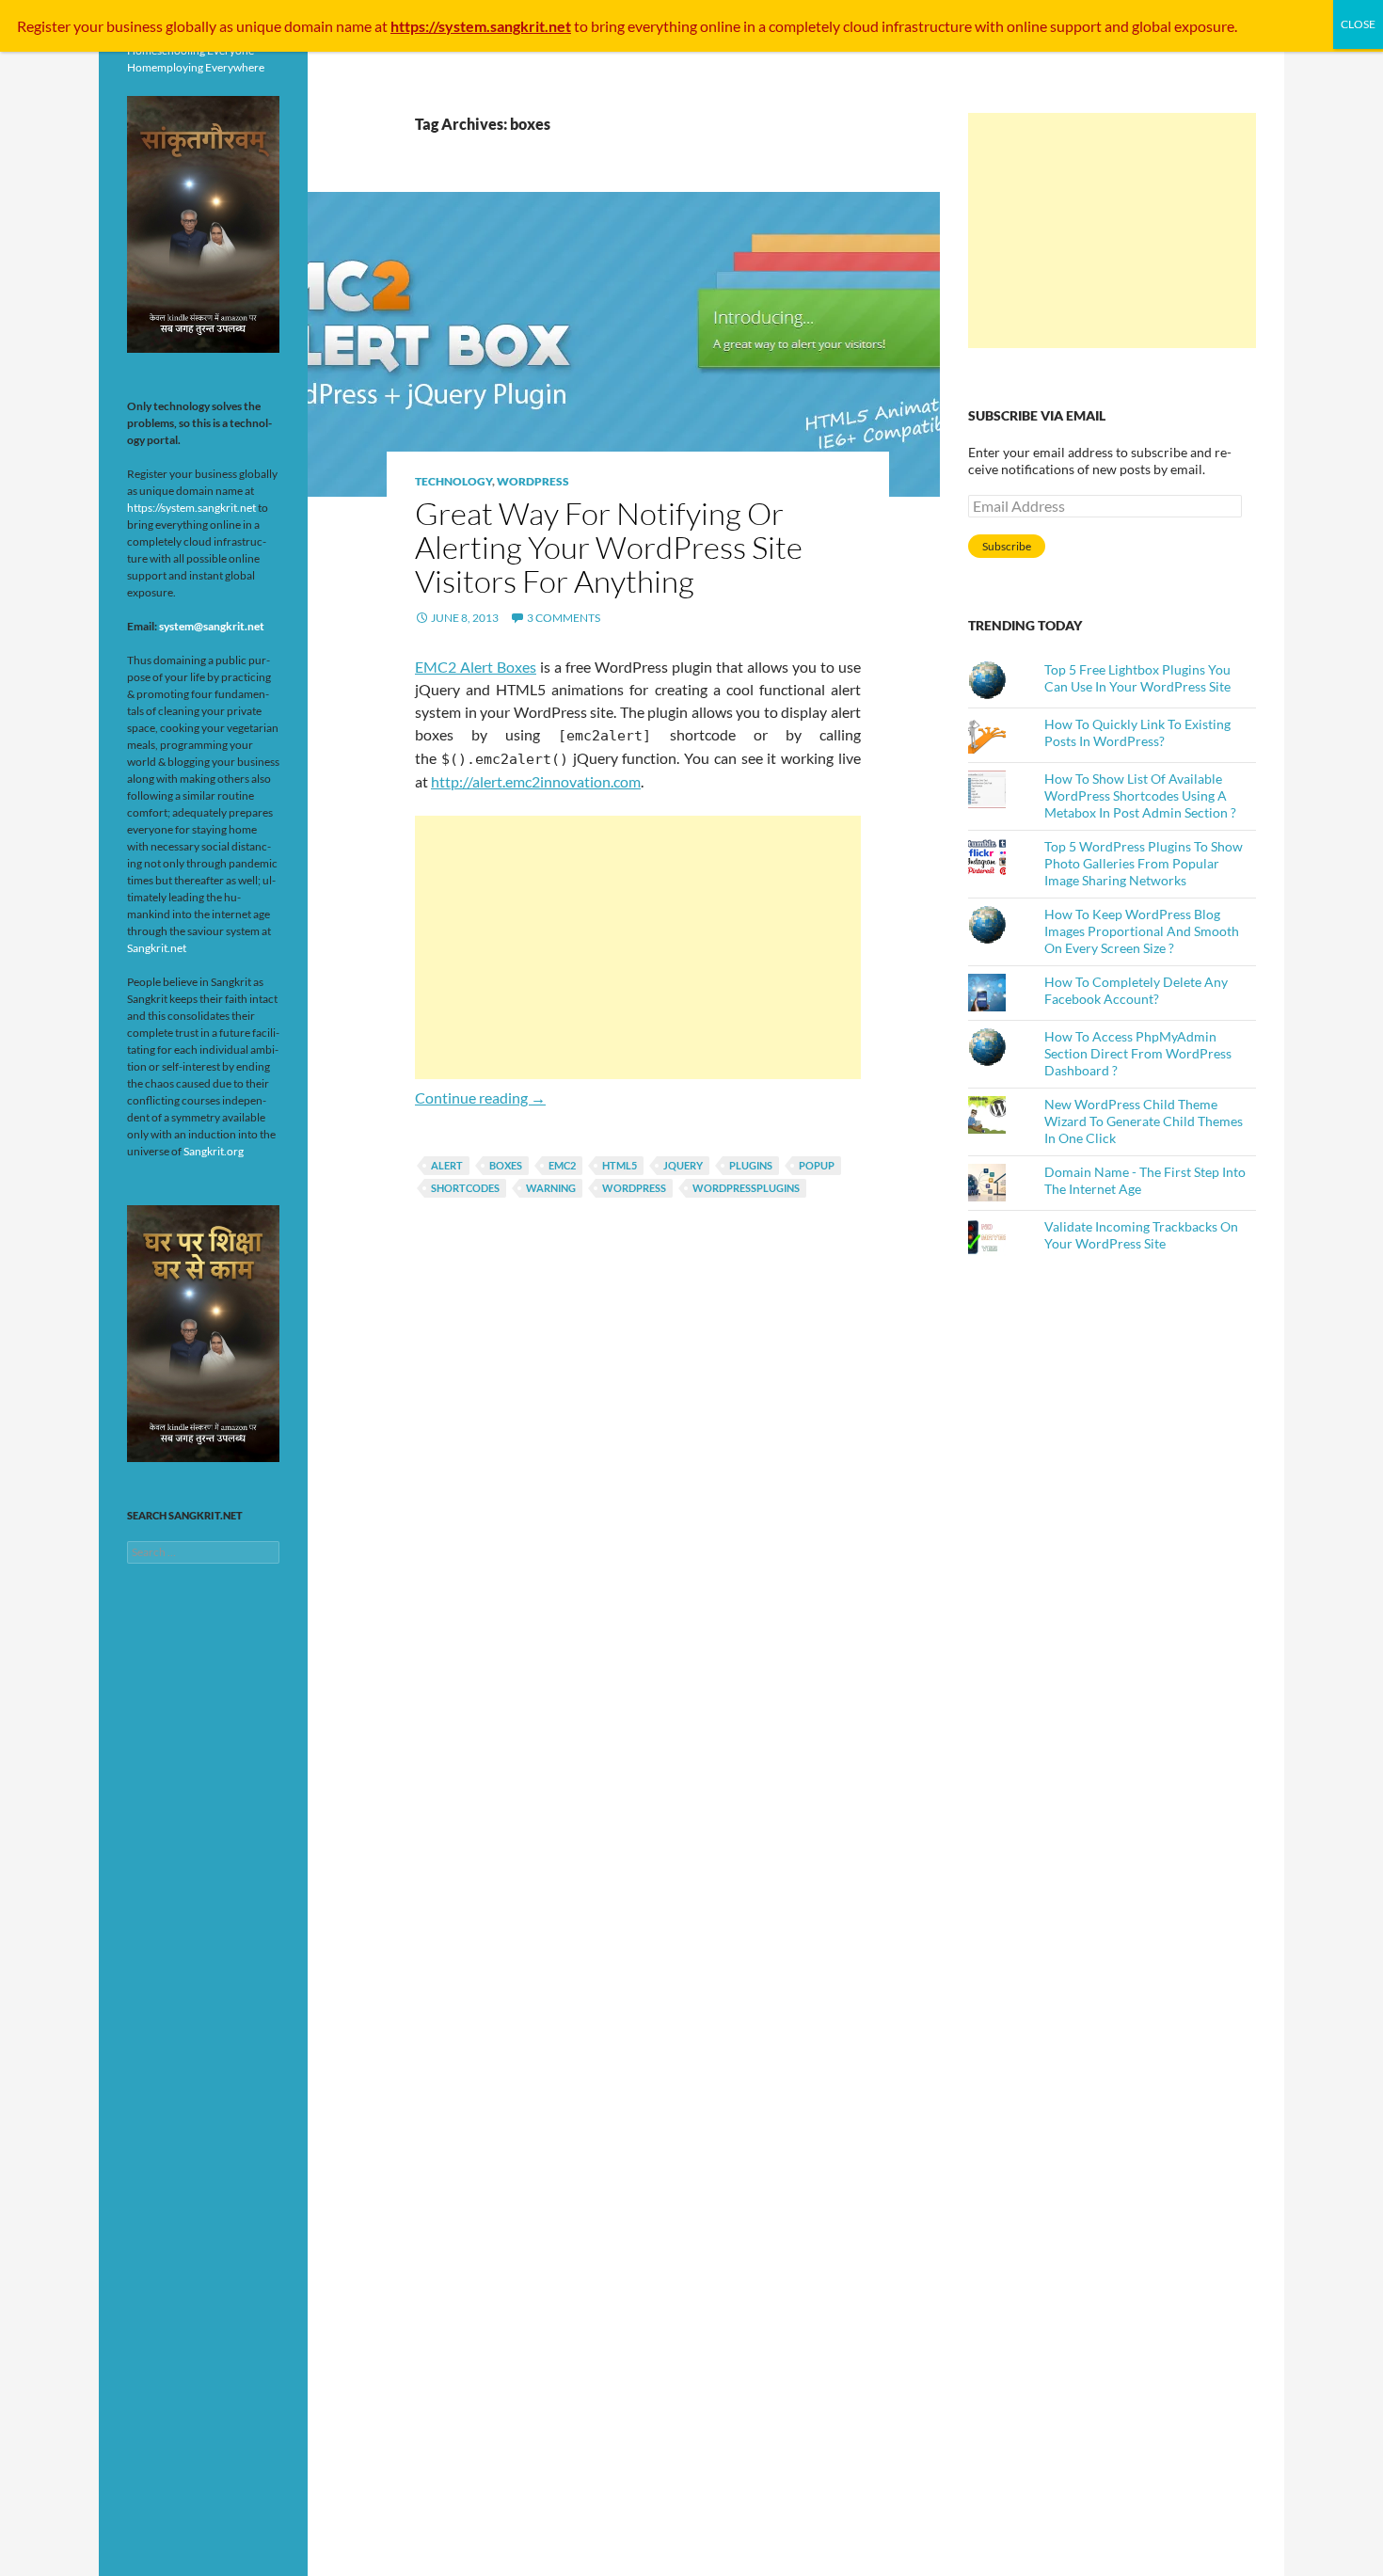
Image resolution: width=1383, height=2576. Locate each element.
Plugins (751, 1165)
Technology (453, 481)
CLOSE (1358, 24)
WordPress (533, 481)
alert (447, 1165)
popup (817, 1165)
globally (191, 26)
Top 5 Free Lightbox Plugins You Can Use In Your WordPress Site (1137, 678)
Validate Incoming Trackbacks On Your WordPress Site (1141, 1235)
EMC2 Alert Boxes (476, 667)
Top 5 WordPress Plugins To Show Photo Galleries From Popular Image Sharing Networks (1144, 863)
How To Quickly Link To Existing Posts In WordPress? (1137, 732)
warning (551, 1188)
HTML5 (620, 1165)
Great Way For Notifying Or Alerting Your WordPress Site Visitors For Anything (609, 547)
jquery (683, 1165)
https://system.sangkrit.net (191, 508)
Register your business (91, 26)
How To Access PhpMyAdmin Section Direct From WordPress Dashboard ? (1138, 1053)
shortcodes (465, 1188)
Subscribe (1007, 546)
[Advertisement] (638, 947)
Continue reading (480, 1097)
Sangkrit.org (214, 1151)
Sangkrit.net (157, 948)
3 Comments (564, 618)
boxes (506, 1165)
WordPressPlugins (746, 1188)
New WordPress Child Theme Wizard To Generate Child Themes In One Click (1144, 1121)
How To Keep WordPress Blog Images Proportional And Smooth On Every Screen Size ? (1142, 931)
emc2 (562, 1165)
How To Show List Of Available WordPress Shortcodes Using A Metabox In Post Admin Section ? (1140, 795)
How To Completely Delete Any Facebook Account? (1136, 990)
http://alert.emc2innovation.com (536, 781)
